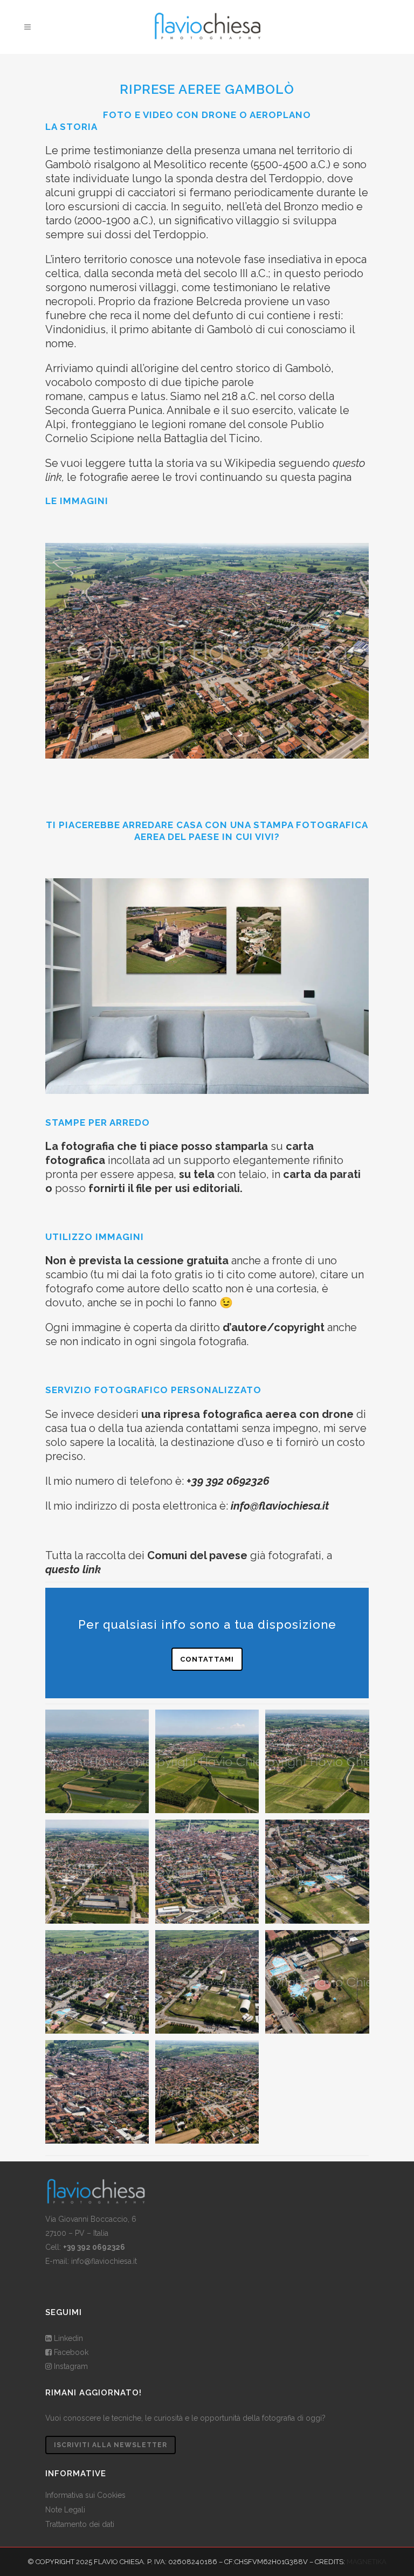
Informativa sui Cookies (85, 2495)
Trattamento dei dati (80, 2524)
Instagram (70, 2366)
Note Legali (65, 2510)
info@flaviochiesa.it (104, 2261)
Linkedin (68, 2338)
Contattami (207, 1659)
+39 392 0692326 (228, 1481)
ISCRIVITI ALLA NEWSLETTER (111, 2445)
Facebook (70, 2352)
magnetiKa (367, 2562)
